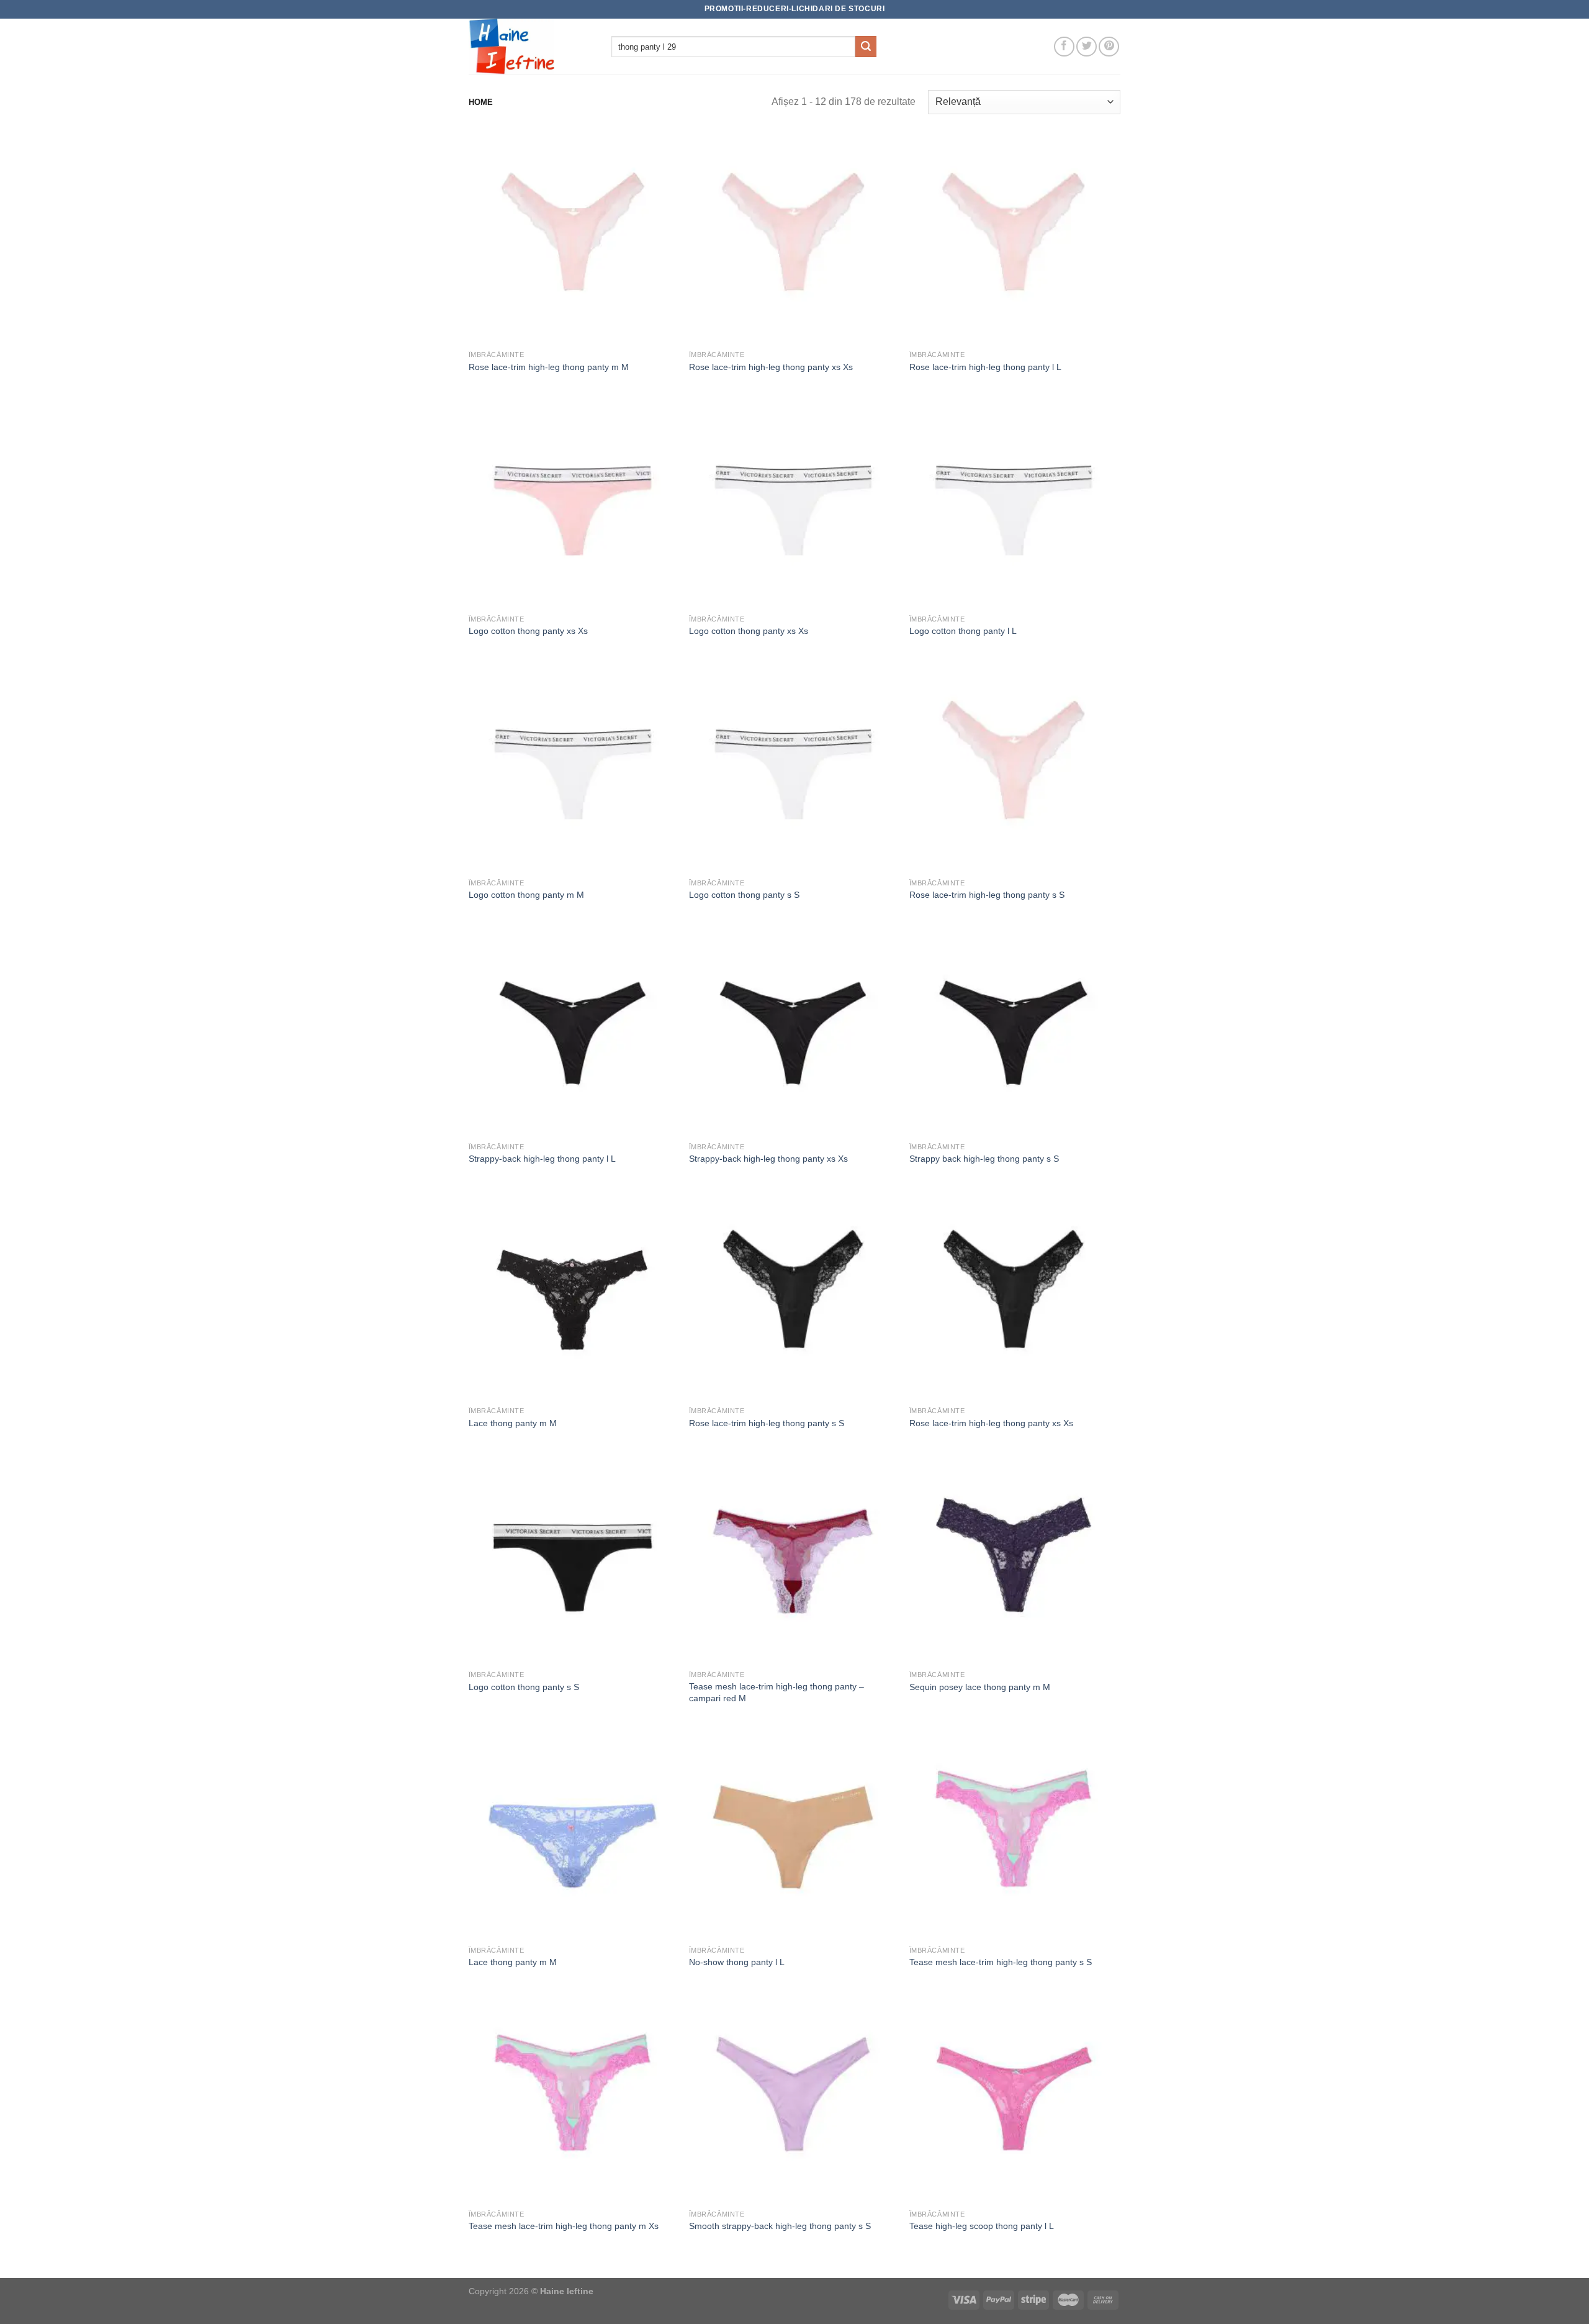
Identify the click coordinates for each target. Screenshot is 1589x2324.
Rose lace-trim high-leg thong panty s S (987, 895)
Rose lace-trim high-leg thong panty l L (985, 367)
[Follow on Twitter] (1087, 47)
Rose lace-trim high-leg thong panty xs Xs (771, 367)
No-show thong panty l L (737, 1962)
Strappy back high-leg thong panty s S (984, 1159)
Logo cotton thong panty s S (744, 895)
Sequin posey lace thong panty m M (980, 1687)
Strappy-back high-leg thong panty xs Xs (768, 1159)
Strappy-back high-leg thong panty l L (542, 1159)
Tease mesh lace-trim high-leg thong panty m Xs (564, 2226)
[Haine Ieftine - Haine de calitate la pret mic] (531, 47)
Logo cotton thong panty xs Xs (528, 631)
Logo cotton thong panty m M (526, 895)
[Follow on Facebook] (1064, 47)
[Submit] (866, 47)
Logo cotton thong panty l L (963, 631)
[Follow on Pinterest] (1109, 47)
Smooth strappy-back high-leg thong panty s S (780, 2226)
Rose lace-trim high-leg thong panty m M (549, 367)
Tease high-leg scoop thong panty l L (982, 2226)
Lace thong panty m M (513, 1423)
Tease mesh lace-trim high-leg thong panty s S (1001, 1962)
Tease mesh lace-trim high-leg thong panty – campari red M (776, 1692)
